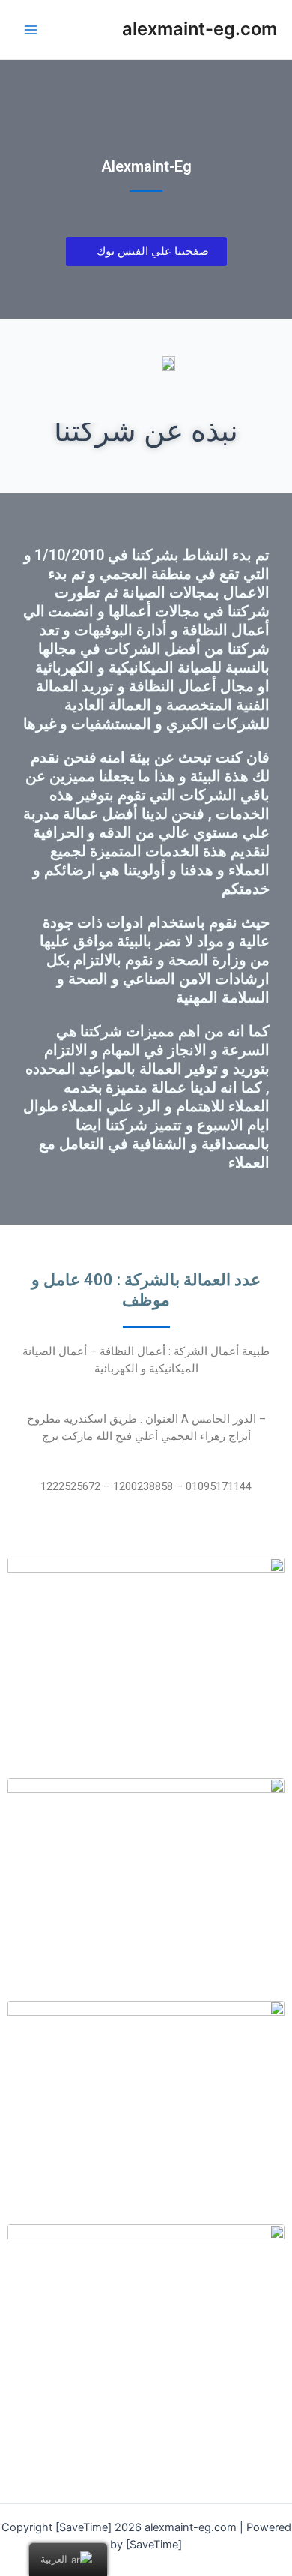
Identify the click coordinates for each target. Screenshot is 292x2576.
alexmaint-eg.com (200, 29)
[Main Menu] (31, 30)
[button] (146, 252)
